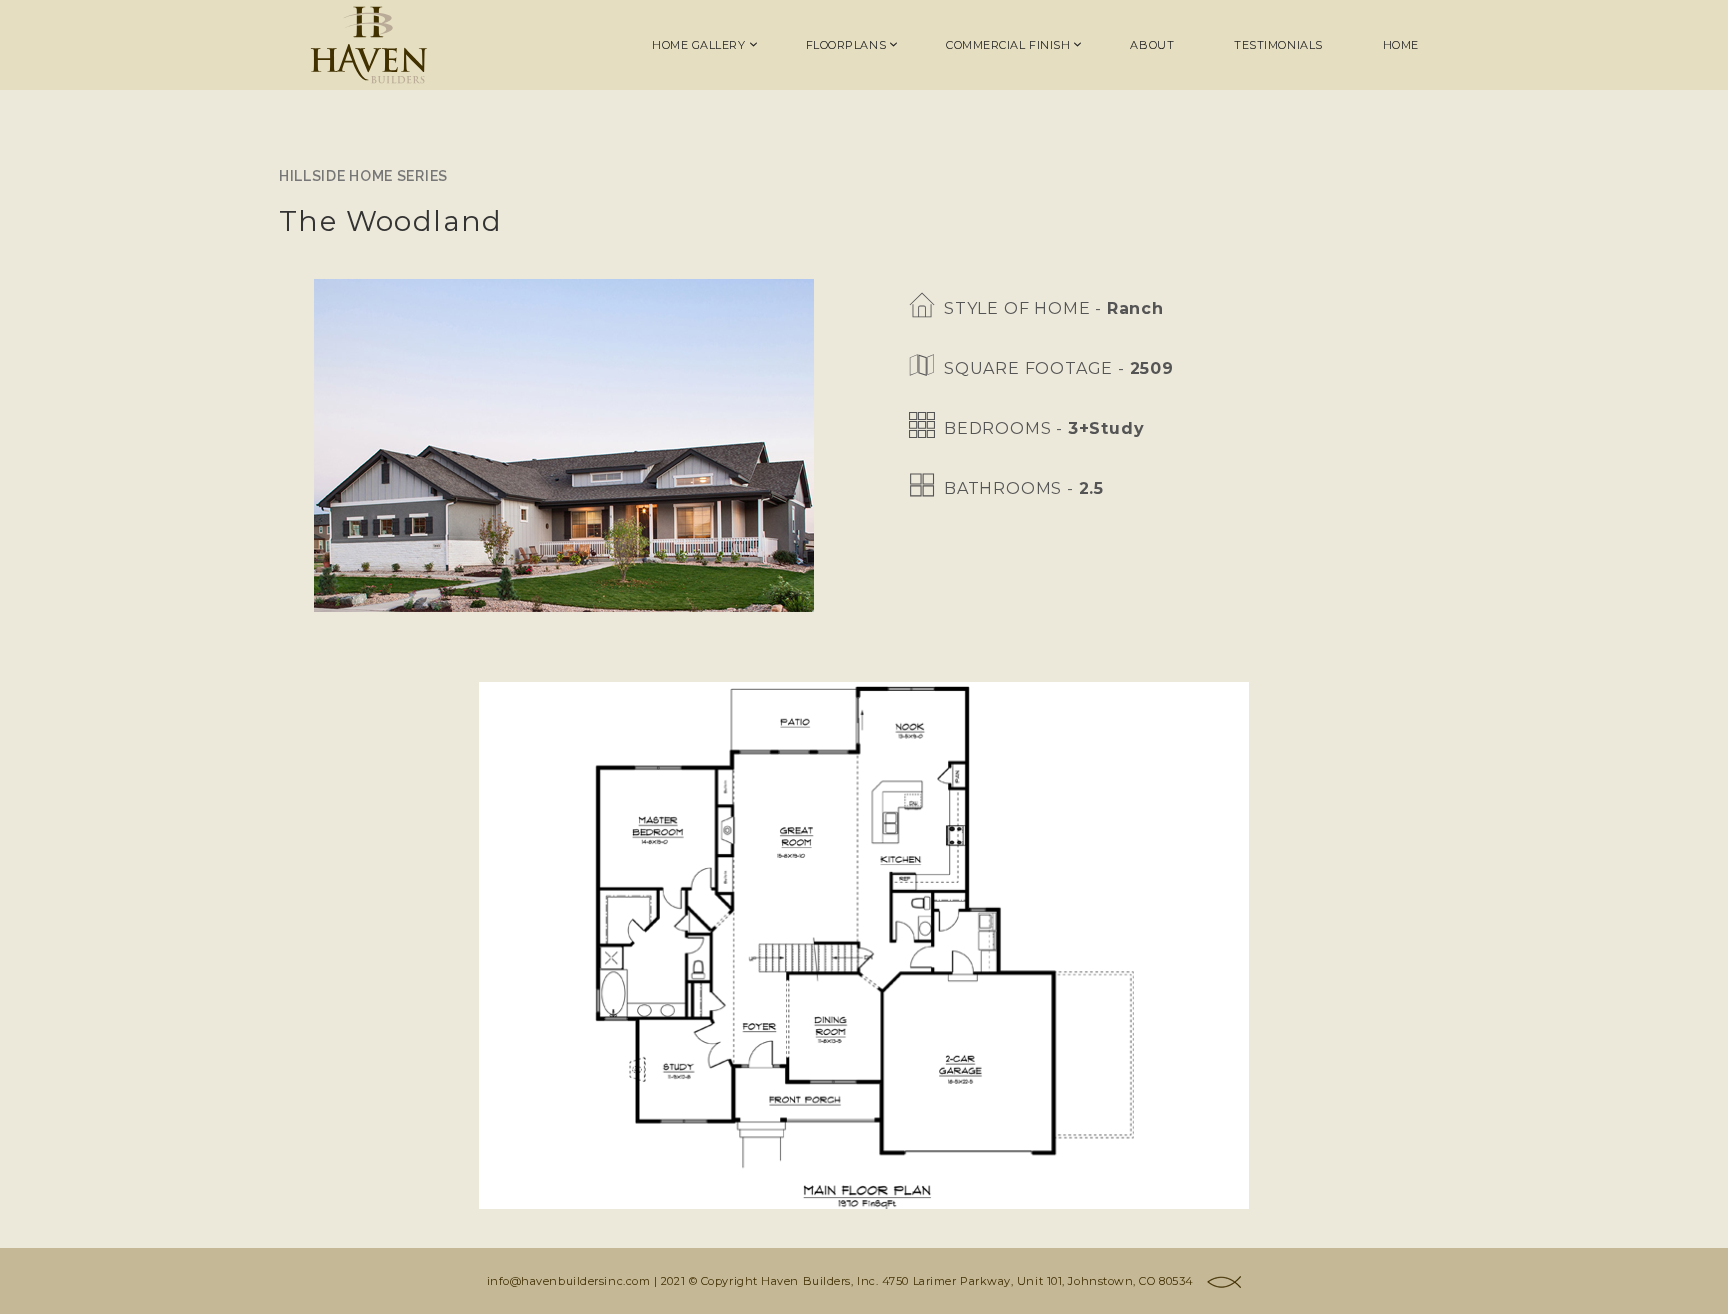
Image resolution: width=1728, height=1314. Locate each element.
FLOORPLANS (846, 45)
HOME (1401, 45)
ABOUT (1152, 45)
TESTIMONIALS (1278, 45)
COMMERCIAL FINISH (1008, 45)
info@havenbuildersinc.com (569, 1281)
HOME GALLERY (699, 45)
